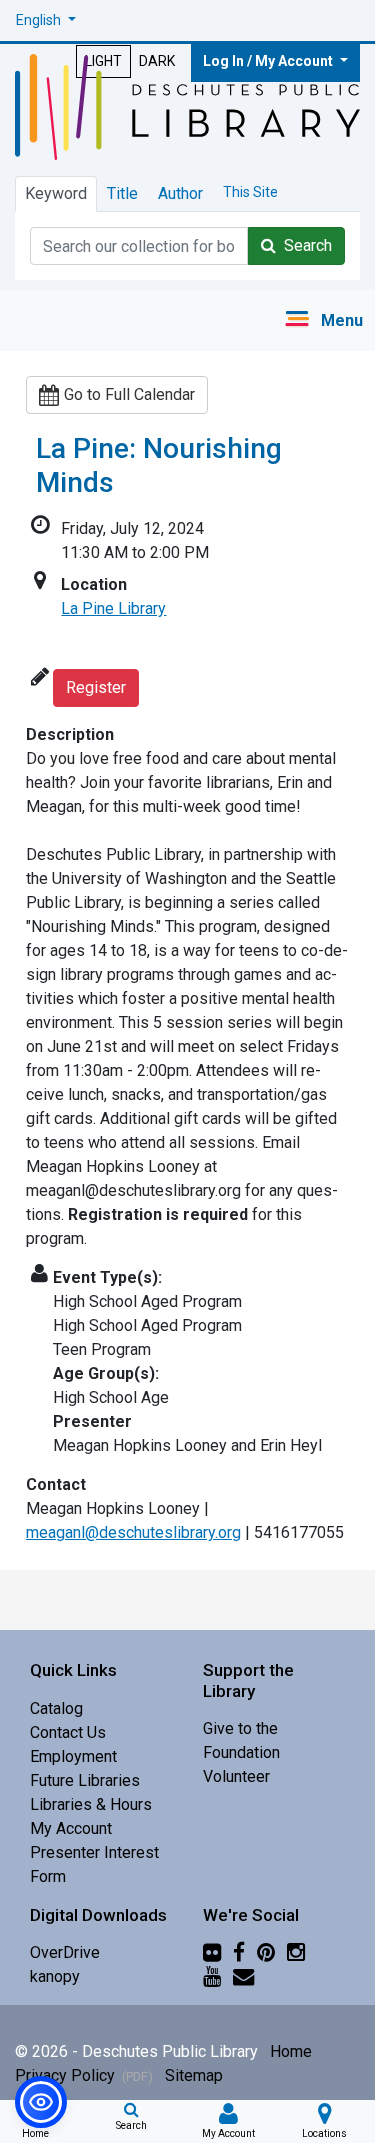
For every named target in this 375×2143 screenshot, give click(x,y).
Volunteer (236, 1776)
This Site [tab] (250, 192)
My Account (71, 1828)
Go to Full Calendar (129, 394)
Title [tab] (122, 193)
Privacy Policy (84, 2075)
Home (291, 2051)
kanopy (55, 1976)
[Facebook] (239, 1952)
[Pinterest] (266, 1952)
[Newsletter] (243, 1976)
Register (96, 687)
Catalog (56, 1708)
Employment (73, 1756)
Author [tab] (180, 193)
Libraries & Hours (91, 1804)
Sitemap (194, 2075)
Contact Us (68, 1732)
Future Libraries (85, 1780)
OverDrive (65, 1952)
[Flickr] (212, 1952)
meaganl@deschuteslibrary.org (133, 1532)
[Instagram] (296, 1952)
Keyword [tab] (56, 193)
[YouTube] (212, 1976)
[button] (46, 20)
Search (304, 245)
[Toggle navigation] (323, 320)
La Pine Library (113, 608)
